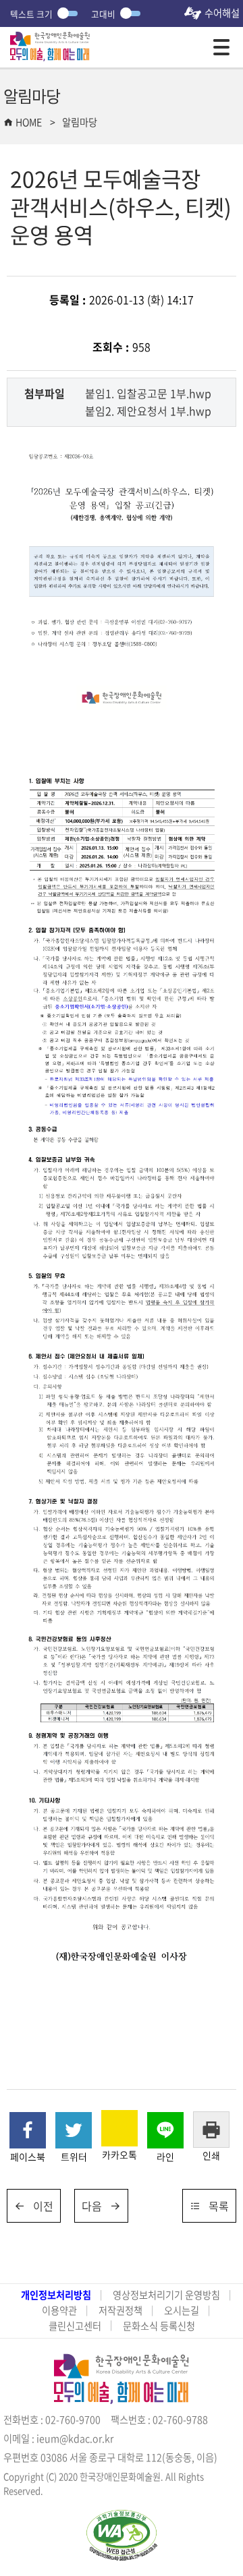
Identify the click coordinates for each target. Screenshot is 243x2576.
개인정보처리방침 (56, 2295)
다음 (92, 2206)
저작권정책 (120, 2311)
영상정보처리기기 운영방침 (166, 2295)
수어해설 (222, 13)
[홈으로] (50, 40)
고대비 (103, 14)
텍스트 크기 (31, 14)
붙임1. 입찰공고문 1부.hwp (148, 393)
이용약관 (59, 2311)
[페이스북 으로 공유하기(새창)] (28, 2130)
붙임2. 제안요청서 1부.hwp (148, 411)
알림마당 (80, 122)
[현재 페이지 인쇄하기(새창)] (211, 2130)
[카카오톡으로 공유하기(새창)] (119, 2128)
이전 (43, 2206)
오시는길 (182, 2311)
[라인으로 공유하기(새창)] (165, 2130)
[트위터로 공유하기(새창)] (74, 2130)
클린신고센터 (75, 2326)
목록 (219, 2206)
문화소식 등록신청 (159, 2326)
